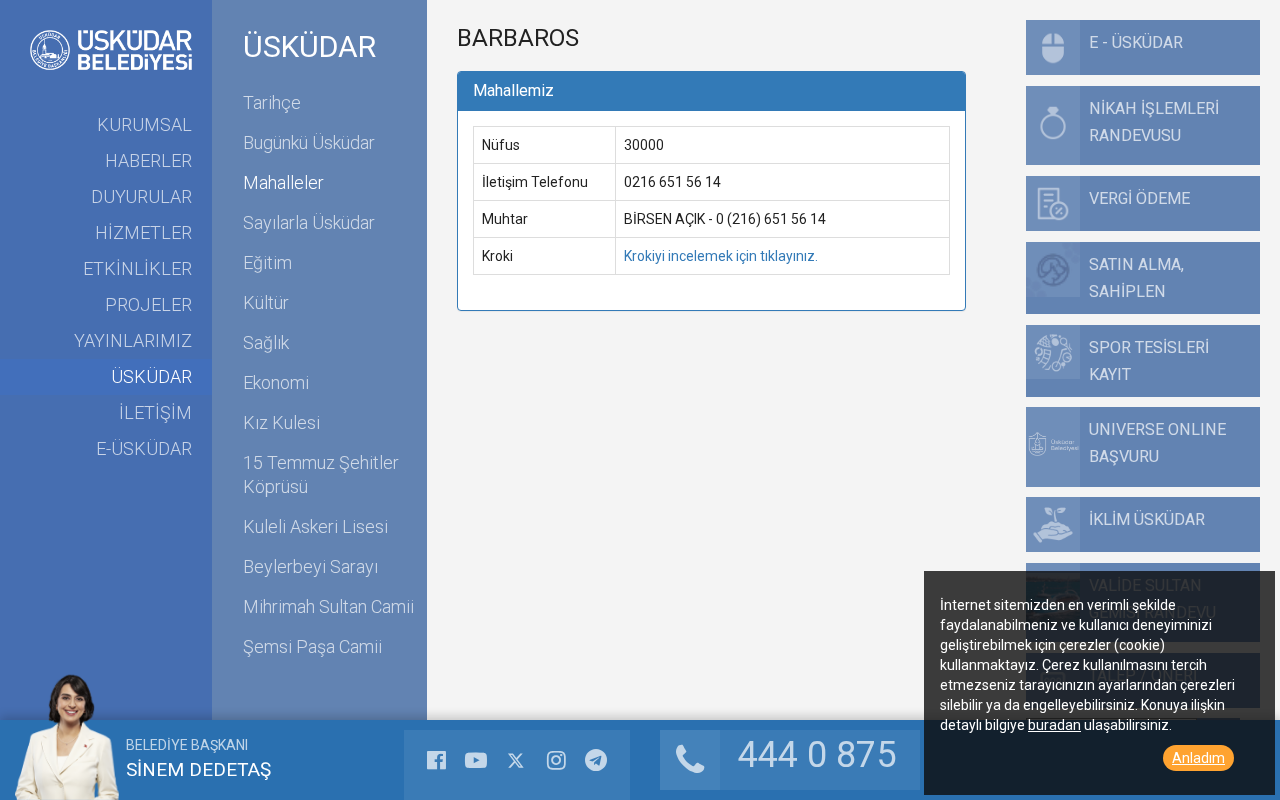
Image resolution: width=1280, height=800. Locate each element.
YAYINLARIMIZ (133, 340)
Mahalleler (283, 182)
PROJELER (148, 304)
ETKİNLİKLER (137, 268)
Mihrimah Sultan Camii (328, 606)
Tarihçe (272, 102)
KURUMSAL (144, 124)
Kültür (266, 302)
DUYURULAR (141, 196)
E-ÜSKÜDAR (144, 448)
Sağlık (266, 342)
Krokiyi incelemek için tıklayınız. (721, 256)
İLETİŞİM (155, 412)
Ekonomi (276, 382)
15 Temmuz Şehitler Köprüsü (321, 474)
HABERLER (148, 160)
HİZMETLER (143, 232)
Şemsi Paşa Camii (312, 646)
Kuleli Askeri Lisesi (315, 526)
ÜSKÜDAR (151, 376)
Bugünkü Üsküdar (309, 142)
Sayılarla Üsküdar (309, 222)
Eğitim (267, 262)
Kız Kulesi (281, 422)
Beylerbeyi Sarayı (310, 566)
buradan (1054, 725)
